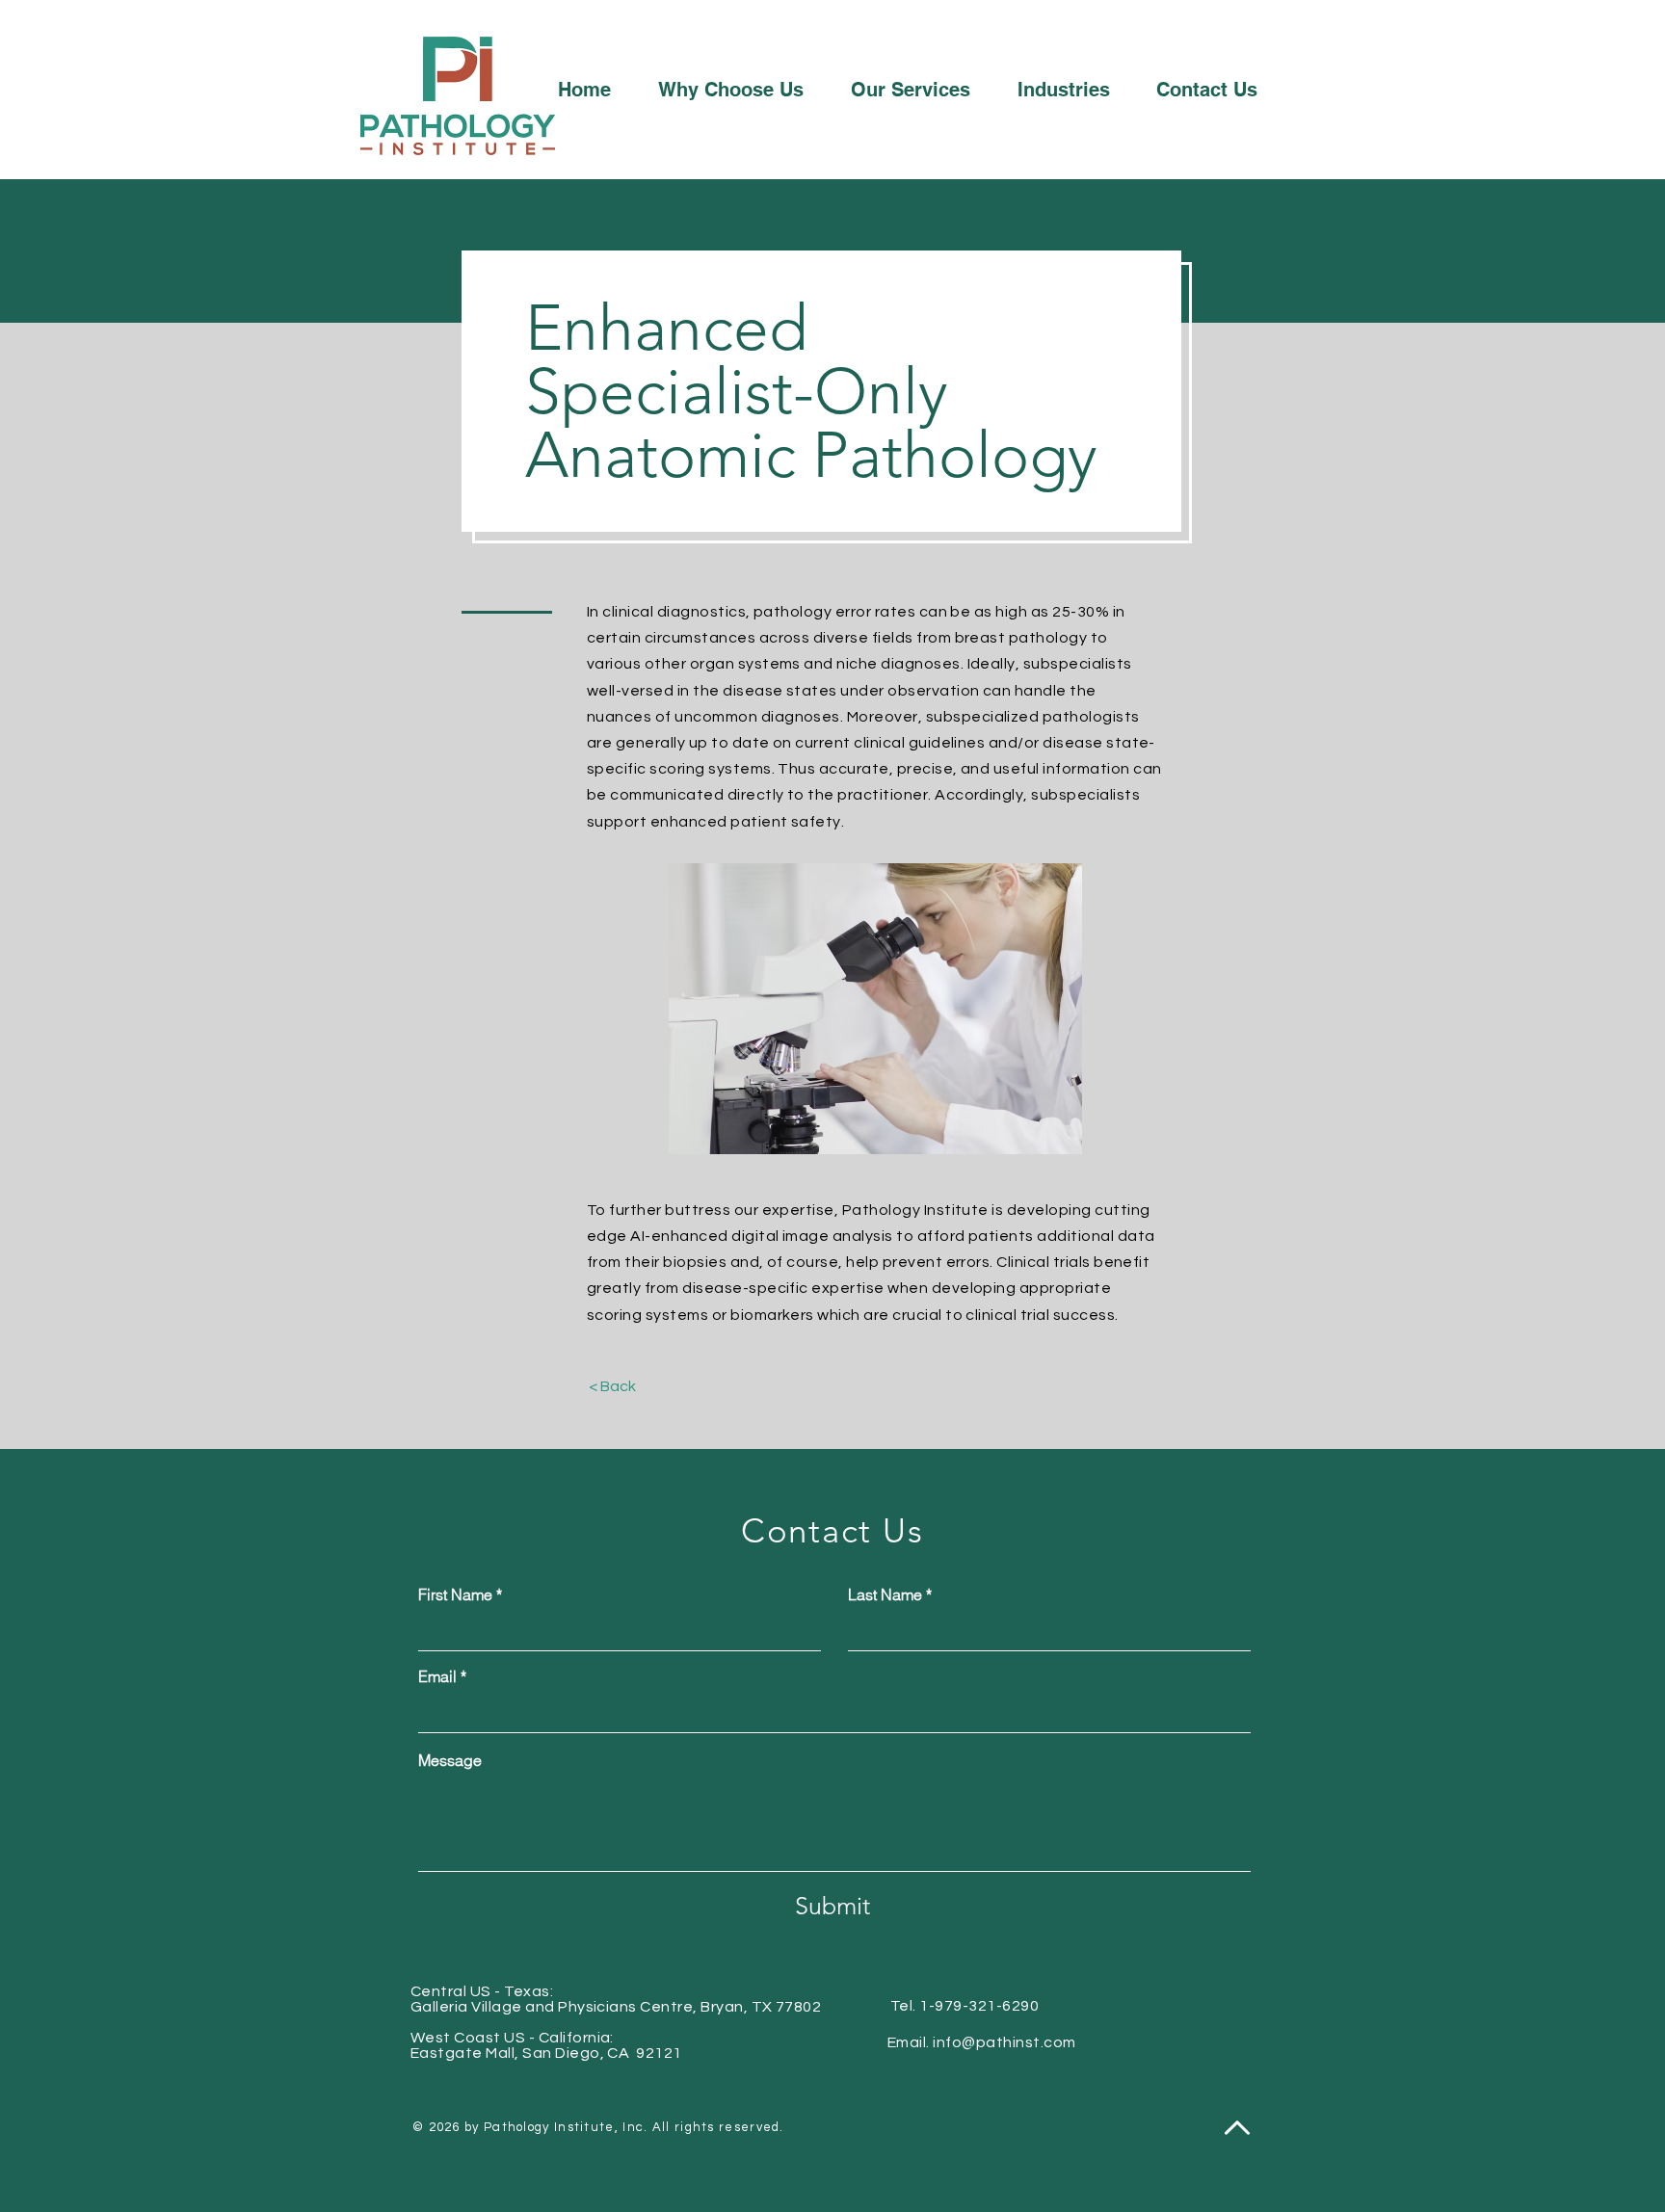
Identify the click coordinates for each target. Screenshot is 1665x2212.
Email (437, 1676)
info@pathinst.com (1004, 2042)
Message (450, 1760)
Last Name (885, 1594)
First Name (455, 1594)
